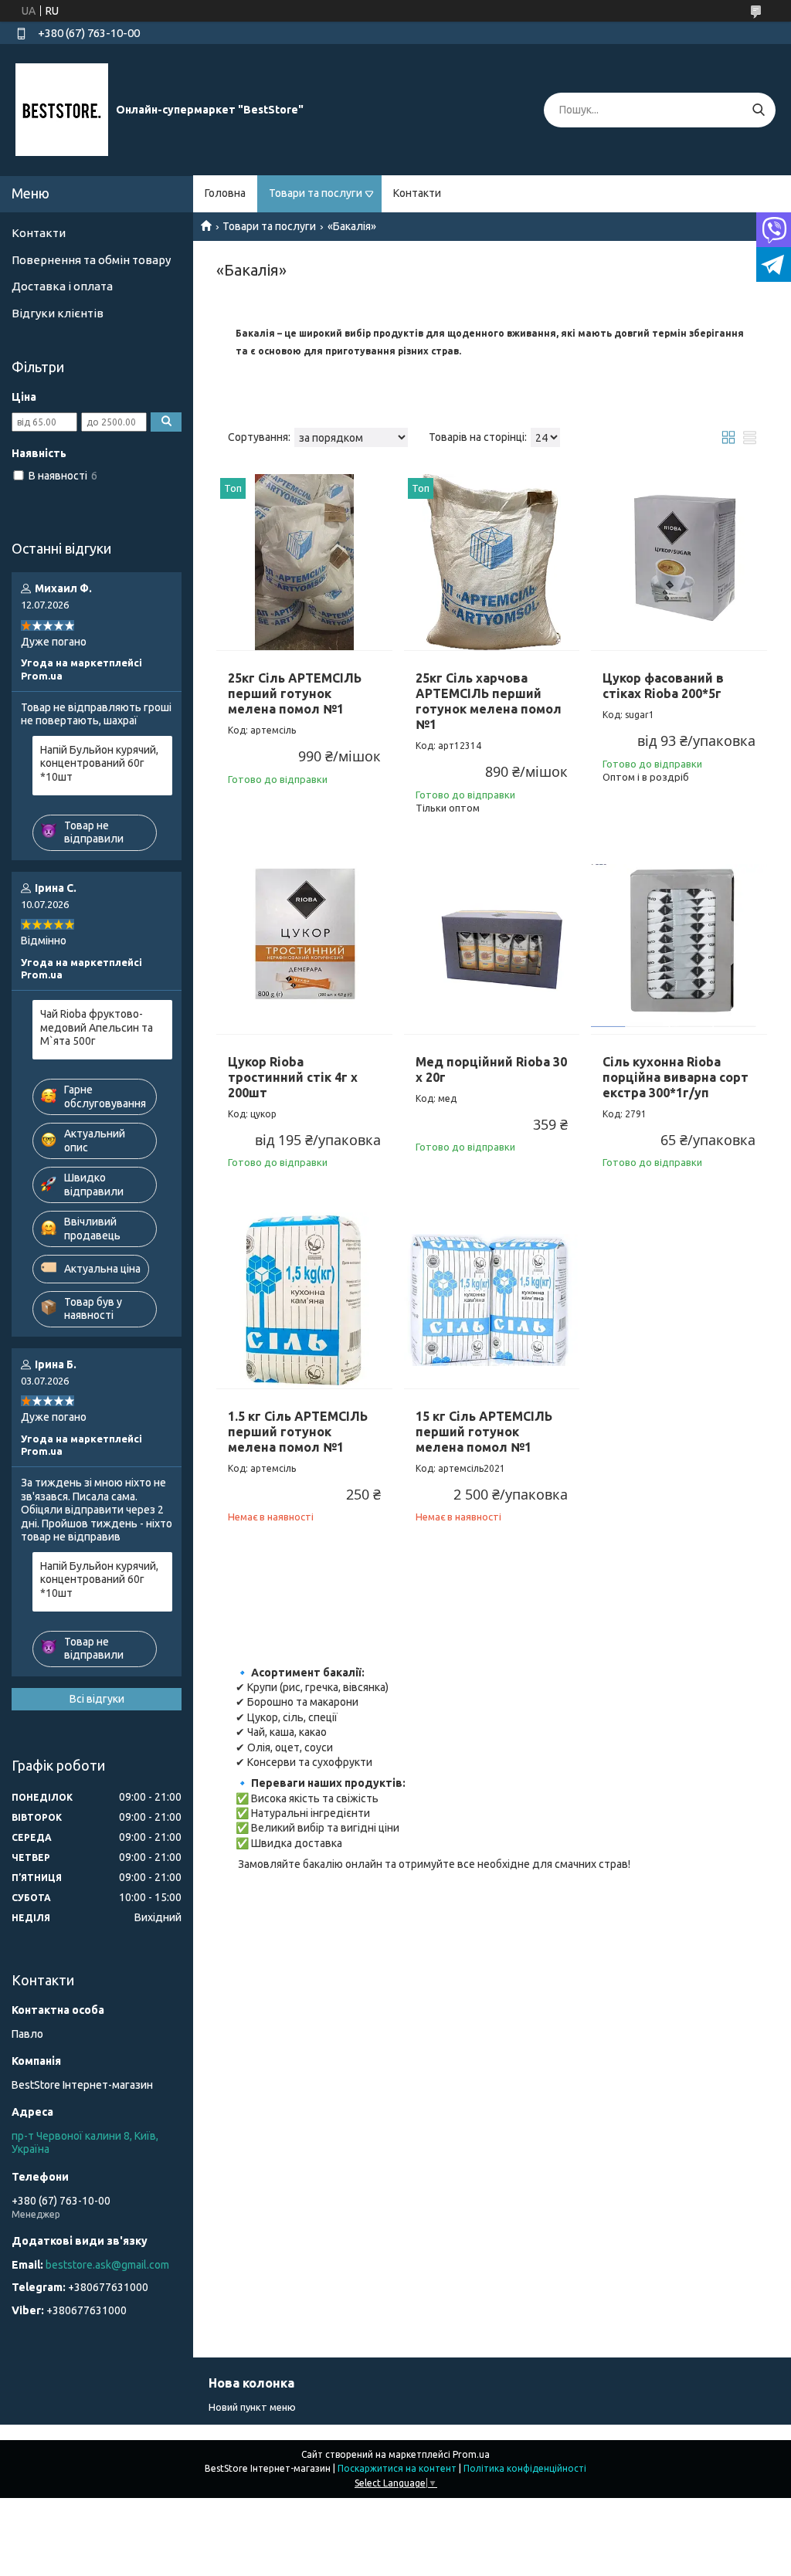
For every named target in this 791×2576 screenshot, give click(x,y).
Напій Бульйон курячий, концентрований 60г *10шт (99, 763)
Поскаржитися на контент (397, 2468)
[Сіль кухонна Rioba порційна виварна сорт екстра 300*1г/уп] (679, 946)
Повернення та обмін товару (91, 260)
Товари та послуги (316, 193)
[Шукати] (758, 110)
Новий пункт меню (252, 2407)
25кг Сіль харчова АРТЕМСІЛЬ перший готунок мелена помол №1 (489, 701)
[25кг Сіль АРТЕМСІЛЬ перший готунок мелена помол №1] (304, 562)
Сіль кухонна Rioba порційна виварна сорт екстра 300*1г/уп (676, 1077)
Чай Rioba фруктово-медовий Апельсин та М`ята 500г (97, 1027)
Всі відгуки (97, 1699)
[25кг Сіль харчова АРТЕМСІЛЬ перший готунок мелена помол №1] (492, 562)
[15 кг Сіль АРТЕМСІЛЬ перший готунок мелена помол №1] (492, 1300)
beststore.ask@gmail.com (107, 2265)
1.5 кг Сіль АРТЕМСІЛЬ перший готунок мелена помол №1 (298, 1432)
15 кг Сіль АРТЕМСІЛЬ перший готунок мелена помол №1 (484, 1432)
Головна (225, 193)
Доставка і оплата (62, 286)
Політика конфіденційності (525, 2468)
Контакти (417, 193)
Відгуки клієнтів (58, 313)
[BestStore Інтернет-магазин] (62, 109)
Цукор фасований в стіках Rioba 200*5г (663, 686)
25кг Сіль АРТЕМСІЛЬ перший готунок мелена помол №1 (295, 693)
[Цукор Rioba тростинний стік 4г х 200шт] (304, 946)
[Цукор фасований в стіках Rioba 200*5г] (679, 562)
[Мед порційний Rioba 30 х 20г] (492, 946)
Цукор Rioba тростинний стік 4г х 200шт (293, 1077)
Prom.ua (471, 2454)
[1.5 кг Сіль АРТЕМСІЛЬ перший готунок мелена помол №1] (304, 1300)
